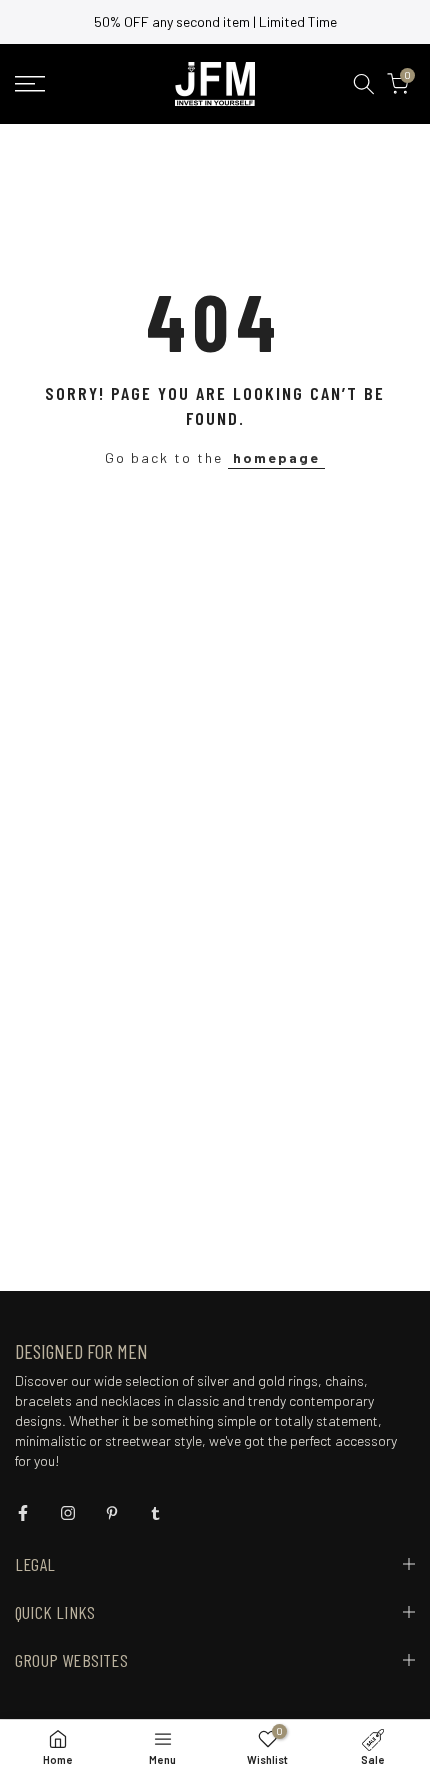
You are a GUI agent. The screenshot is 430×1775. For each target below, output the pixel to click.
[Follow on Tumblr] (155, 1513)
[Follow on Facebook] (23, 1513)
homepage (276, 457)
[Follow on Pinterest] (112, 1513)
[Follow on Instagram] (68, 1513)
